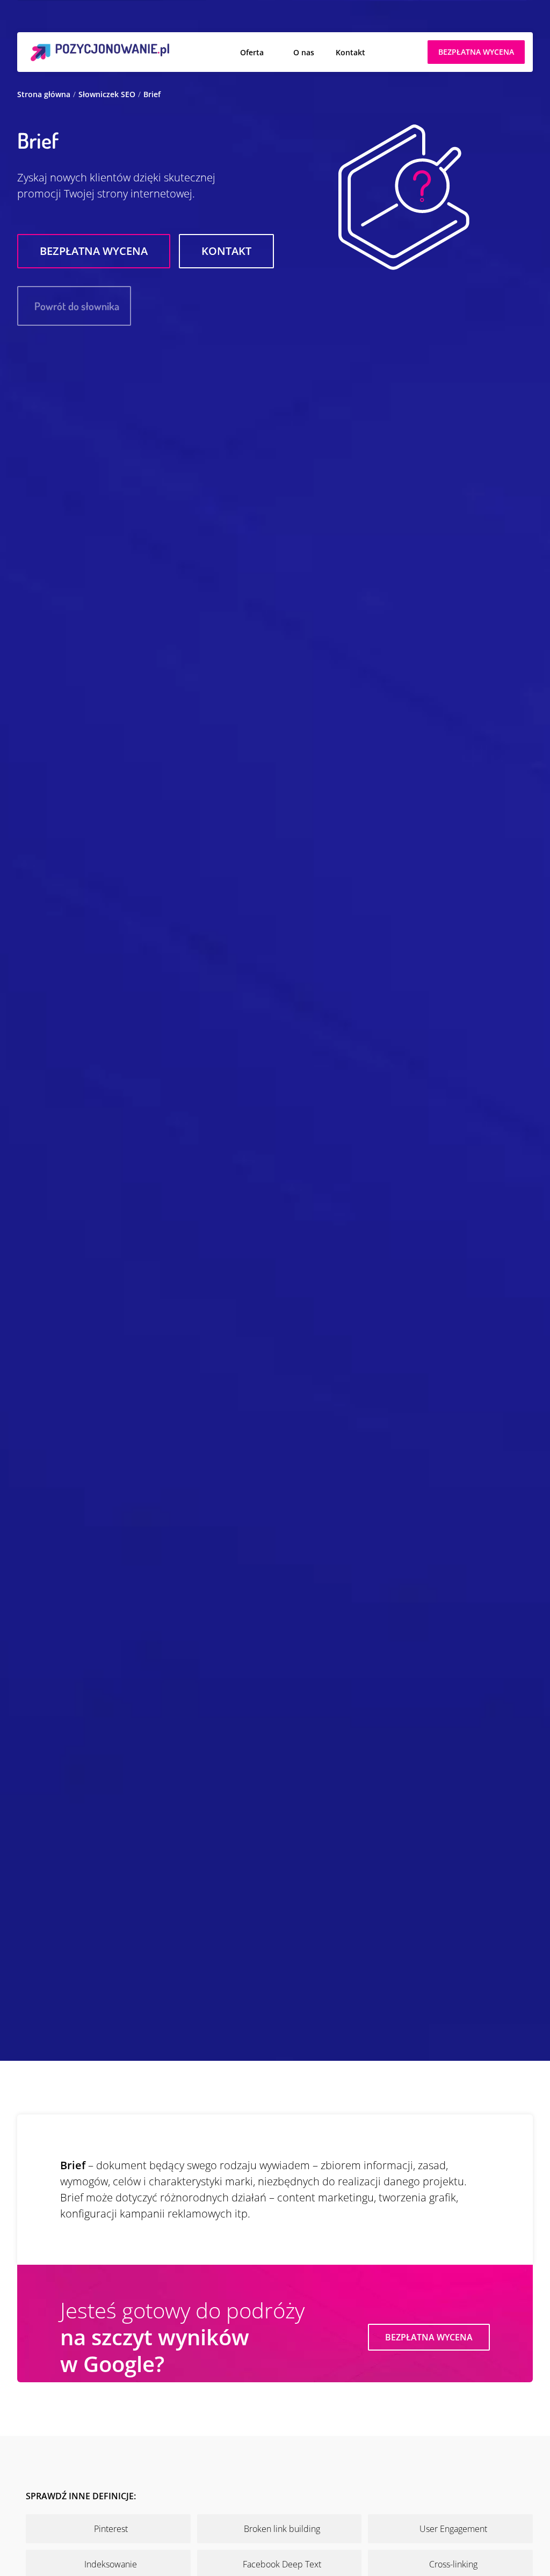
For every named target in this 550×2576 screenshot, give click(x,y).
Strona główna (44, 94)
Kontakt (350, 52)
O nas (304, 52)
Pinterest (111, 2529)
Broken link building (282, 2529)
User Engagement (453, 2529)
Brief (152, 94)
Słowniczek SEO (107, 94)
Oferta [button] (252, 52)
